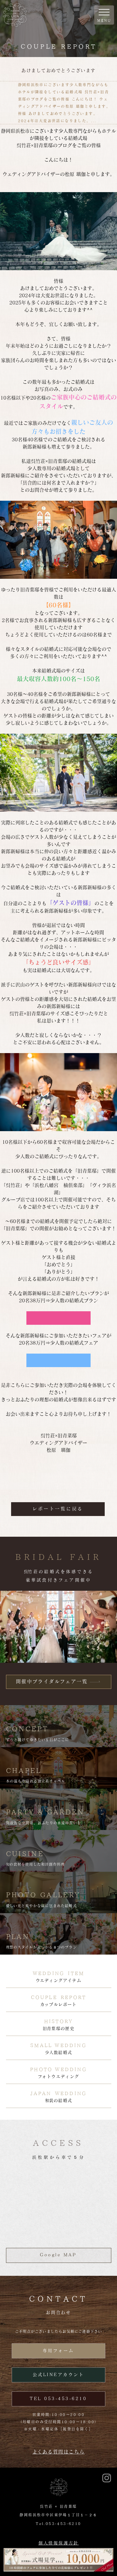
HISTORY (58, 2021)
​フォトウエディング (58, 2076)
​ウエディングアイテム (59, 1980)
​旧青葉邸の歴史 (58, 2028)
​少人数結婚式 (59, 2052)
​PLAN (18, 1937)
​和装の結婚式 (59, 2100)
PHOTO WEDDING (58, 2069)
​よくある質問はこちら (58, 2452)
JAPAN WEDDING (59, 2093)
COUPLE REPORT (59, 1997)
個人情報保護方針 (58, 2543)
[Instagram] (107, 2478)
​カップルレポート (58, 2004)
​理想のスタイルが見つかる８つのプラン (41, 1947)
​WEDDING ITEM (58, 1973)
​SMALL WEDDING (58, 2045)
